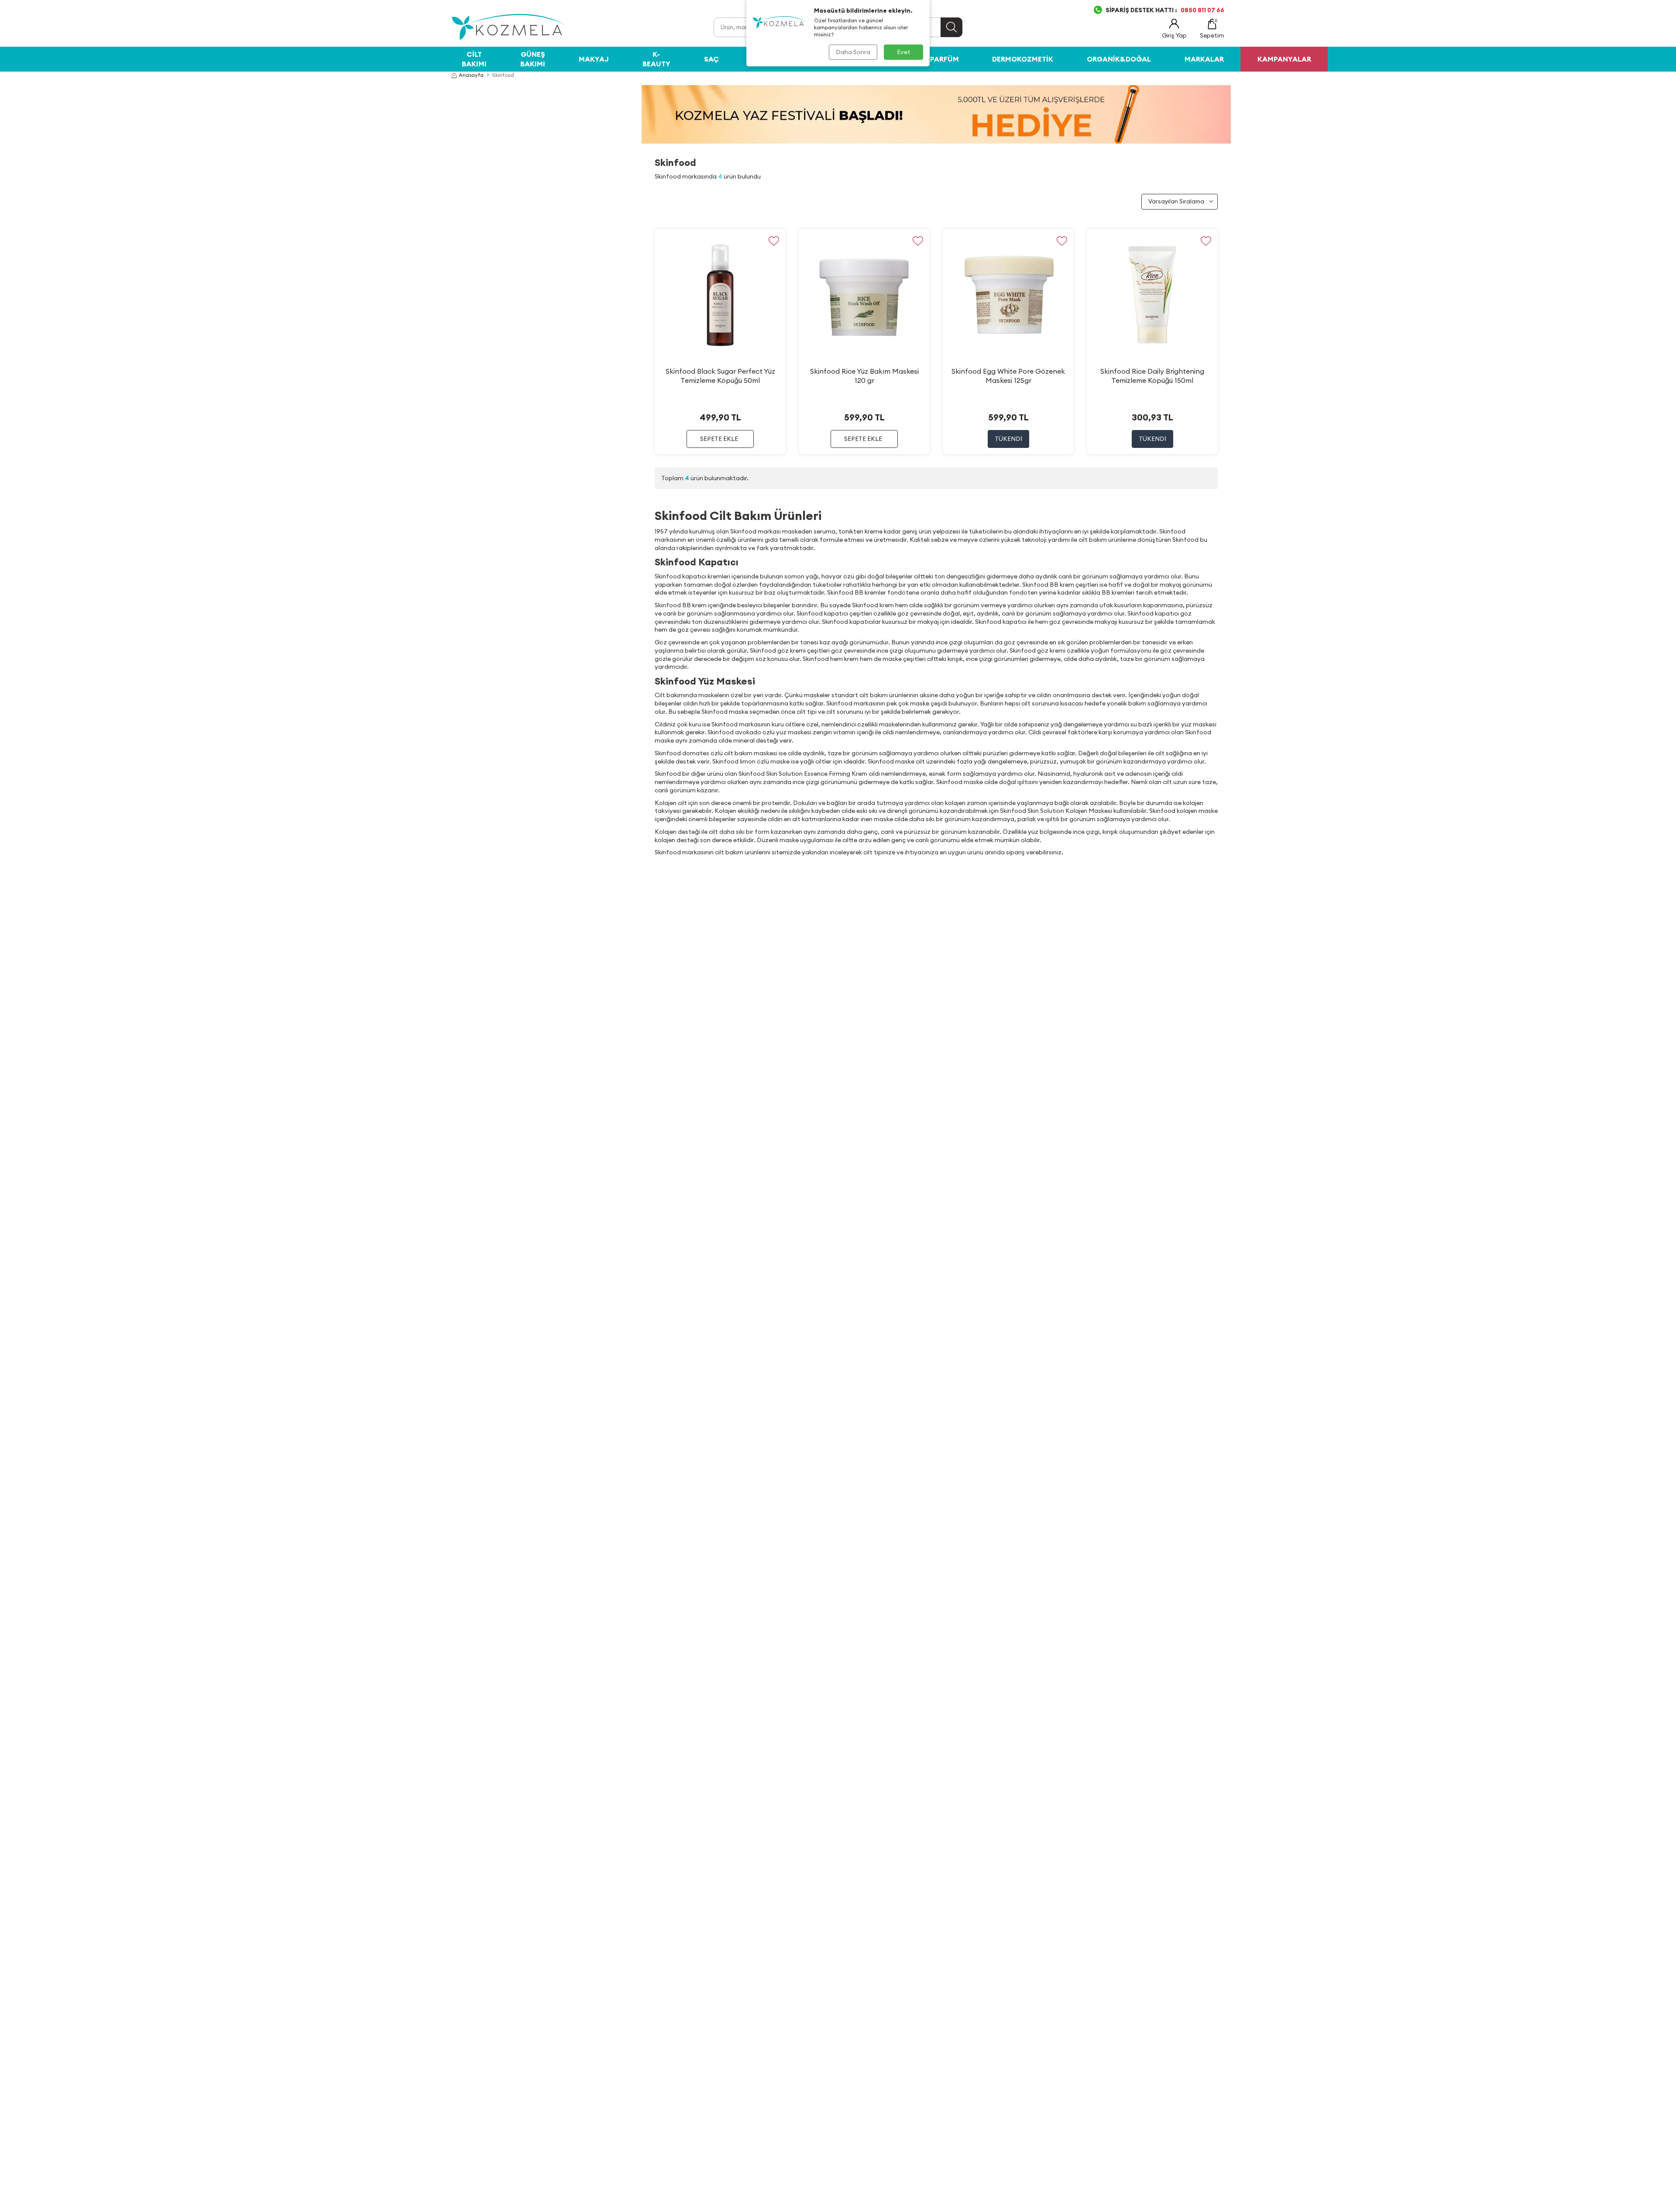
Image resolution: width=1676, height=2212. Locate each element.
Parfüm (944, 59)
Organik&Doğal (1119, 59)
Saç (711, 59)
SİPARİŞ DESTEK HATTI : (1165, 10)
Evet (904, 52)
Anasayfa (471, 75)
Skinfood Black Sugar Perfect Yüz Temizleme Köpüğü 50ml (720, 376)
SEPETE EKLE (719, 439)
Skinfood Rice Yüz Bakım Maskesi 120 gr (864, 376)
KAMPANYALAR (1284, 59)
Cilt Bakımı (474, 59)
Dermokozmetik (1023, 59)
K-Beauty (656, 59)
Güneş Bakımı (533, 59)
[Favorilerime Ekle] (774, 241)
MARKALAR (1204, 59)
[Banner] (936, 114)
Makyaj (594, 59)
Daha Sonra (853, 52)
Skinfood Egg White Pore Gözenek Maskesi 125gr (1008, 376)
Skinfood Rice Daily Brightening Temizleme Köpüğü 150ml (1152, 376)
